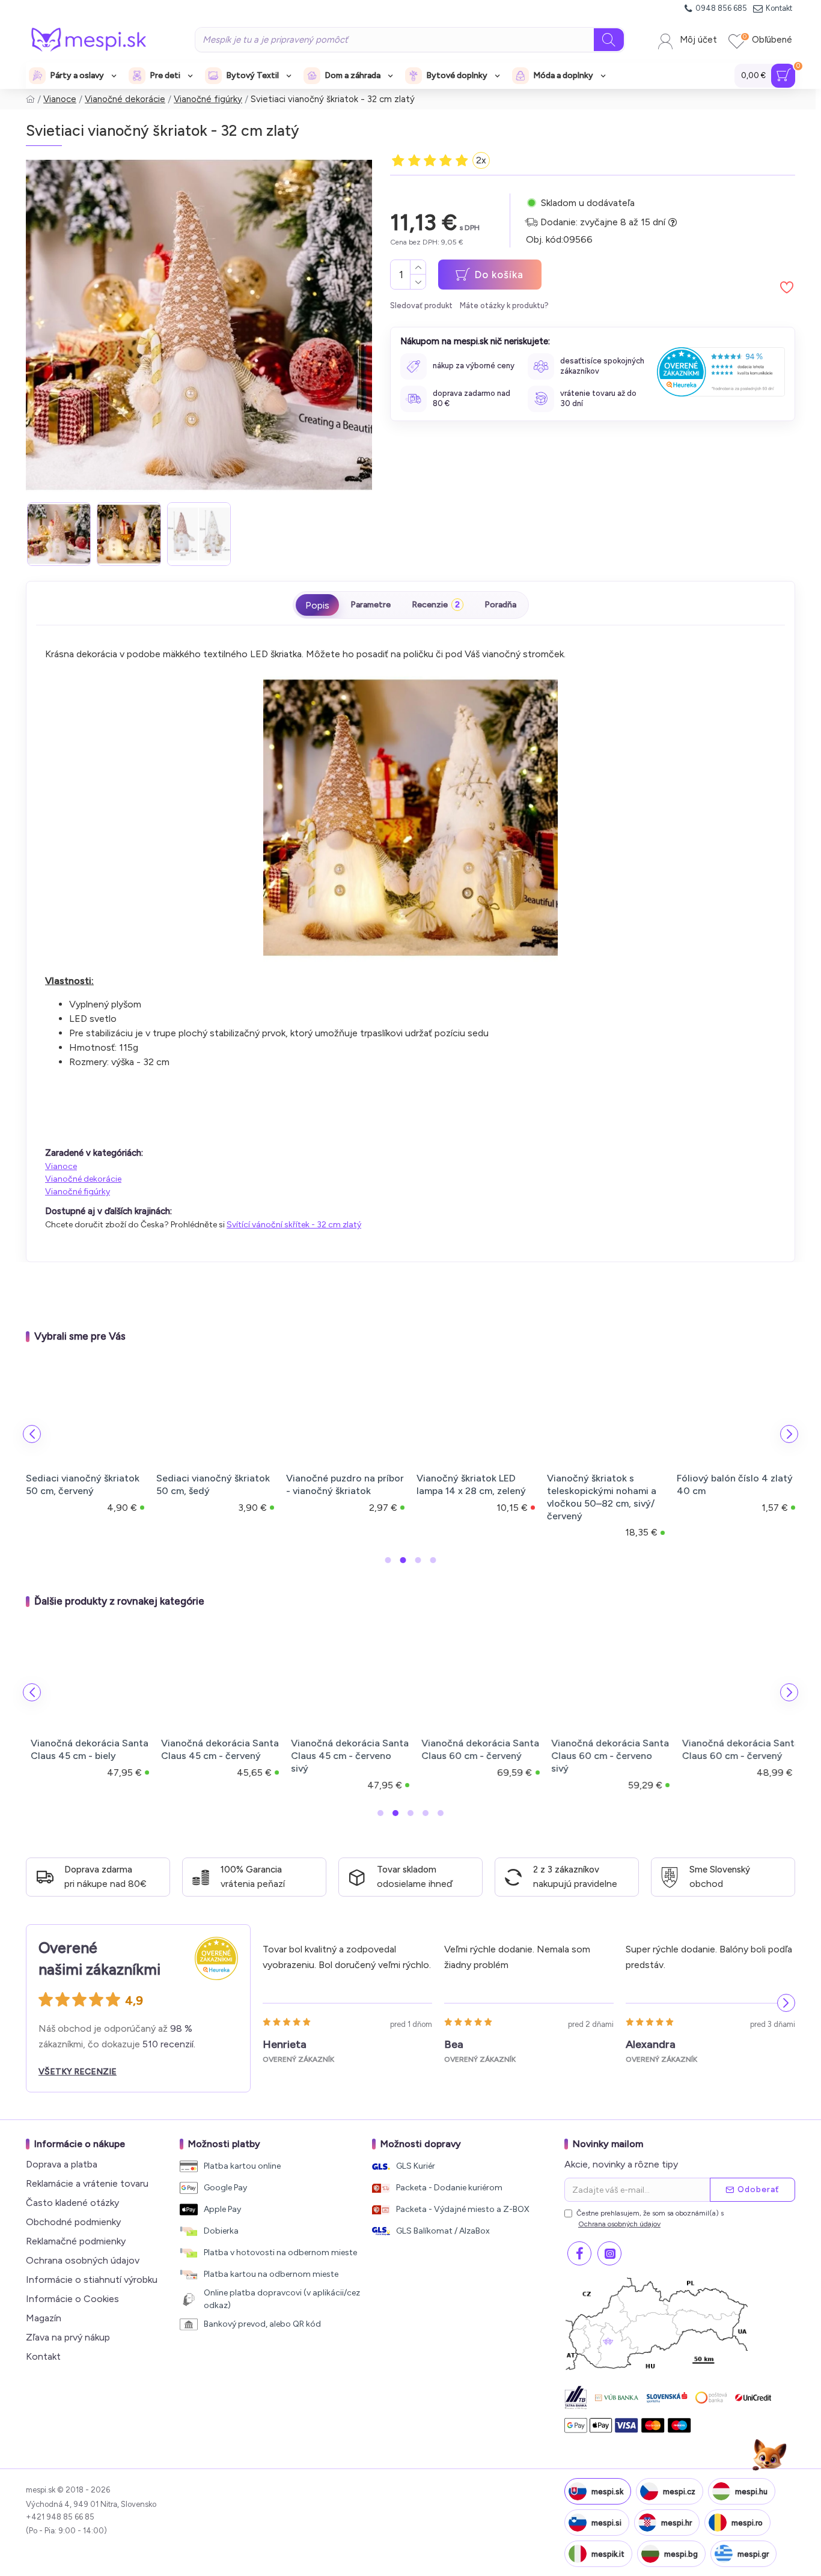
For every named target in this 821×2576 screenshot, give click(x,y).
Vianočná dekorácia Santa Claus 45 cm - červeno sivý (345, 1756)
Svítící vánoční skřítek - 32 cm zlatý (294, 1225)
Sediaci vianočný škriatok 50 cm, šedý (213, 1484)
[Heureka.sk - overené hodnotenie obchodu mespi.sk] (721, 372)
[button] (32, 1434)
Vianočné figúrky (208, 99)
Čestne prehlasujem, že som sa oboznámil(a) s (650, 2219)
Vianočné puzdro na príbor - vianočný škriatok (345, 1484)
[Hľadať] (609, 40)
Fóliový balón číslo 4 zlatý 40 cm (735, 1484)
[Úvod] (30, 99)
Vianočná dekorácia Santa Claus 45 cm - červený (215, 1749)
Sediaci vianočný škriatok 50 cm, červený (83, 1484)
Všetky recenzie (78, 2072)
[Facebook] (579, 2253)
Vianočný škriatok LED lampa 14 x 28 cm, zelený (471, 1484)
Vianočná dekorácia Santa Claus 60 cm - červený (475, 1749)
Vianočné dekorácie (125, 99)
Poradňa (500, 605)
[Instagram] (609, 2253)
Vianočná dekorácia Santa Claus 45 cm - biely (85, 1749)
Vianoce (60, 99)
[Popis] (317, 605)
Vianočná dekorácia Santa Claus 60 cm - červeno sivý (606, 1756)
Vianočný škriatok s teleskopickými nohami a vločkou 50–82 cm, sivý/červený (602, 1497)
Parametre (371, 605)
